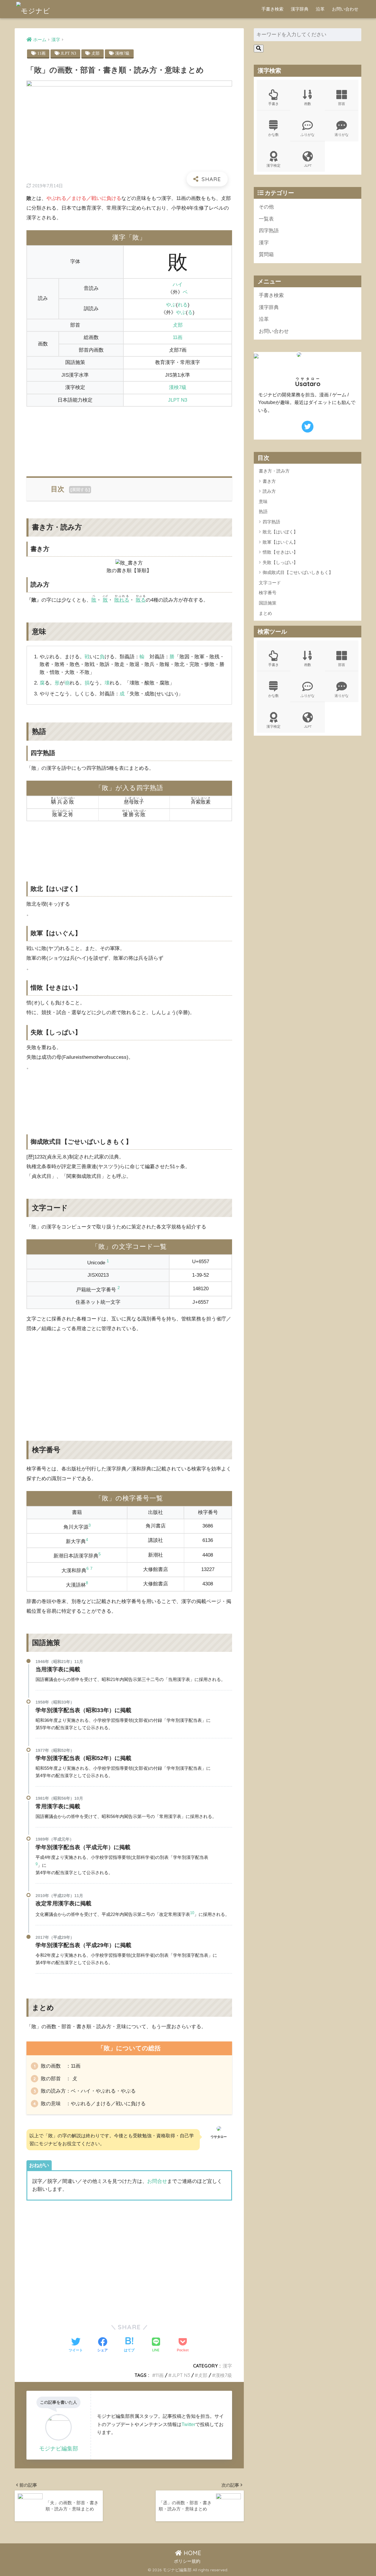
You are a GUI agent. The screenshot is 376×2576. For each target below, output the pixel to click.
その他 (266, 207)
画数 (308, 104)
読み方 (269, 491)
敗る (141, 600)
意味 (263, 501)
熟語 (263, 512)
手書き (273, 104)
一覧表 (266, 219)
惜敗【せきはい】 (280, 552)
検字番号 (268, 593)
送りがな (342, 135)
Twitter (188, 2424)
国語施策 (268, 603)
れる (183, 305)
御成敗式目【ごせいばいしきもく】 (298, 573)
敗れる (122, 600)
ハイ (178, 284)
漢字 (227, 2366)
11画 (41, 53)
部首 (342, 104)
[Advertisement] (129, 438)
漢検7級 (122, 53)
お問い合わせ (345, 9)
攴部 (95, 53)
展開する (80, 490)
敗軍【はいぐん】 (280, 542)
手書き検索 (272, 9)
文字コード (270, 583)
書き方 (269, 481)
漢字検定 (273, 165)
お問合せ (157, 2181)
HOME (192, 2553)
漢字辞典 (300, 9)
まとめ (265, 613)
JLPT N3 (68, 53)
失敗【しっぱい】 (280, 562)
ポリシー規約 (187, 2561)
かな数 (273, 135)
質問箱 (266, 254)
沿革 (320, 9)
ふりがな (308, 135)
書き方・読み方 (274, 471)
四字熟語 (269, 231)
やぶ (171, 305)
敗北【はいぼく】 (280, 532)
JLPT (308, 165)
